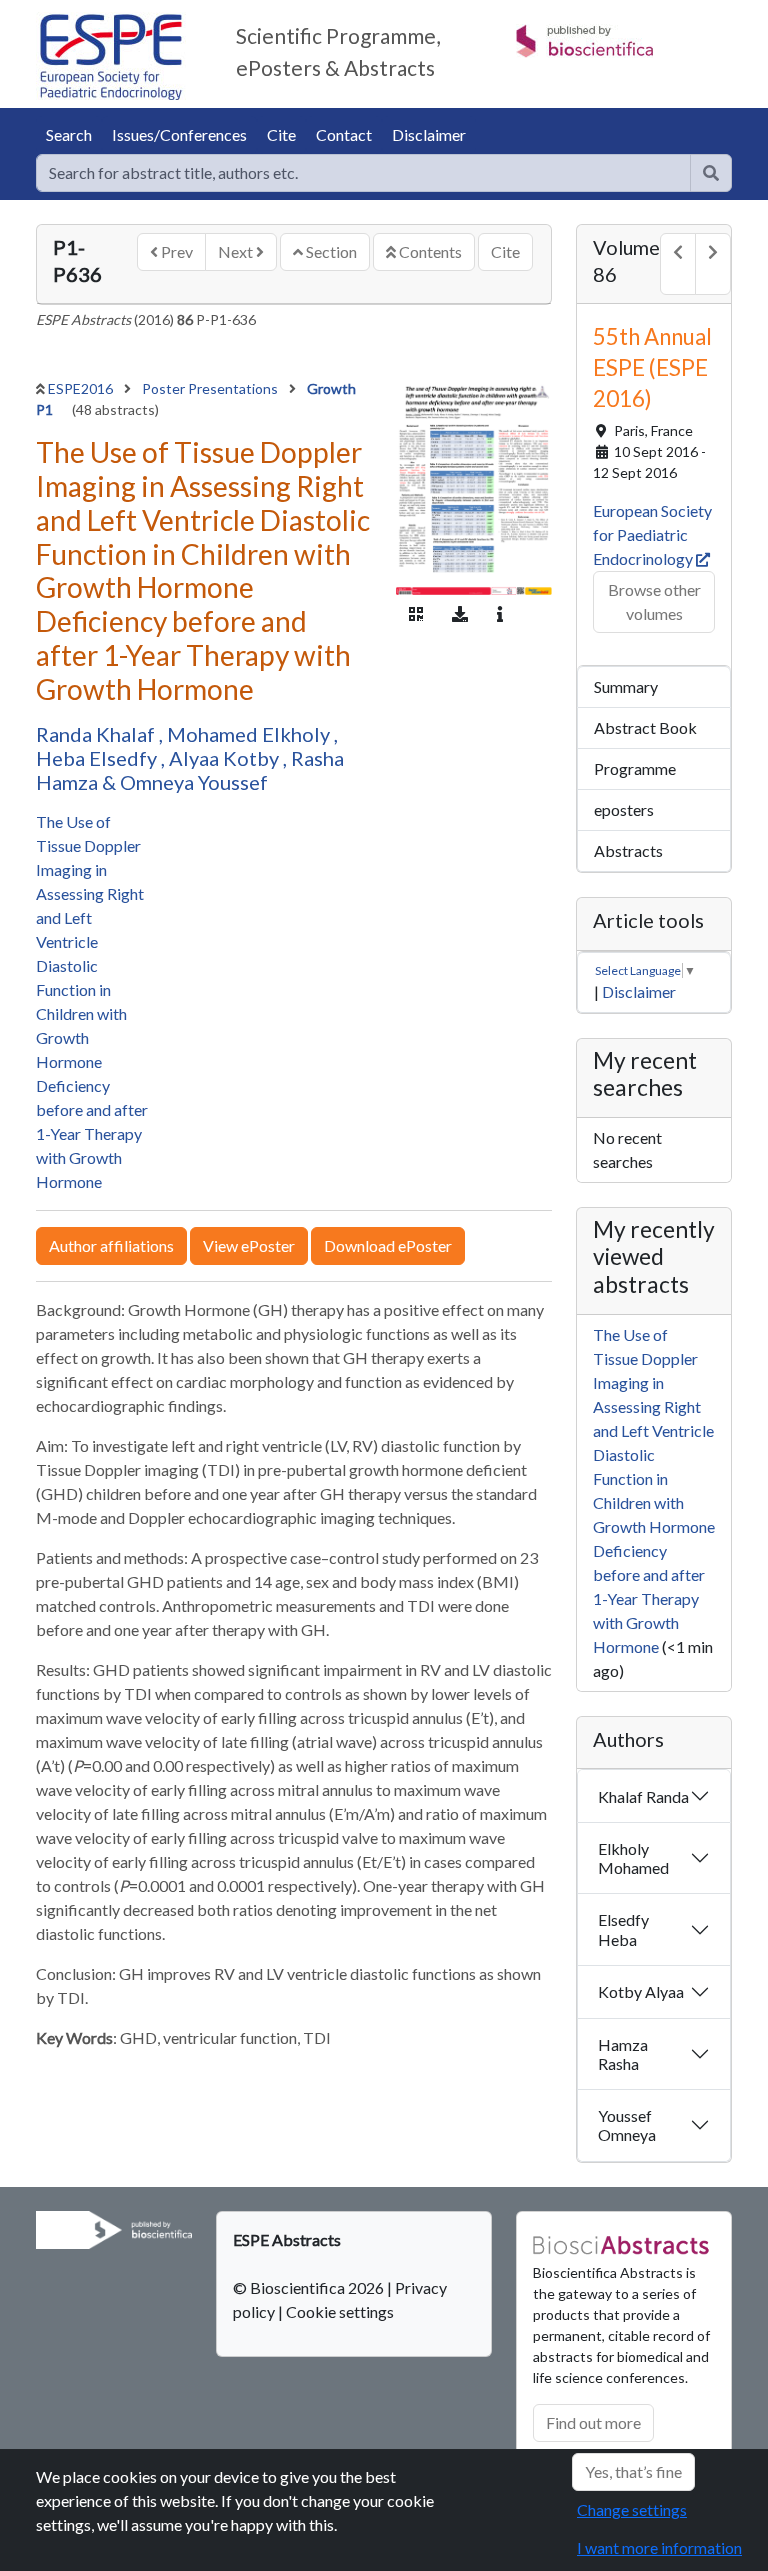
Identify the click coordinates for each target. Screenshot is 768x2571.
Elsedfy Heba (623, 1929)
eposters (624, 809)
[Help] (711, 173)
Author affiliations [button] (111, 1245)
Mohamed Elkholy (250, 734)
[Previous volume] (678, 264)
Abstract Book (645, 727)
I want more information (659, 2547)
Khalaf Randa (643, 1796)
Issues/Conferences (179, 134)
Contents (429, 251)
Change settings (632, 2509)
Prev (175, 251)
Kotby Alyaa (641, 1991)
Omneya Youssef (194, 782)
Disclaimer (429, 134)
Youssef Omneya (627, 2125)
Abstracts (628, 850)
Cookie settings (340, 2311)
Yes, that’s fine (633, 2471)
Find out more (593, 2422)
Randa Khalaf (97, 734)
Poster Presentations (211, 388)
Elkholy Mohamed (633, 1858)
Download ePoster (388, 1245)
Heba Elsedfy (98, 758)
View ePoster (249, 1245)
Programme (635, 768)
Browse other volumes (654, 601)
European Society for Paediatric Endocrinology (652, 534)
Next (237, 251)
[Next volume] (713, 264)
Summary (626, 686)
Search (69, 134)
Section (330, 251)
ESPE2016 (82, 388)
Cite (281, 134)
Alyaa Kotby (226, 758)
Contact (344, 134)
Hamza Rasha (623, 2054)
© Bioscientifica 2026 (310, 2287)
